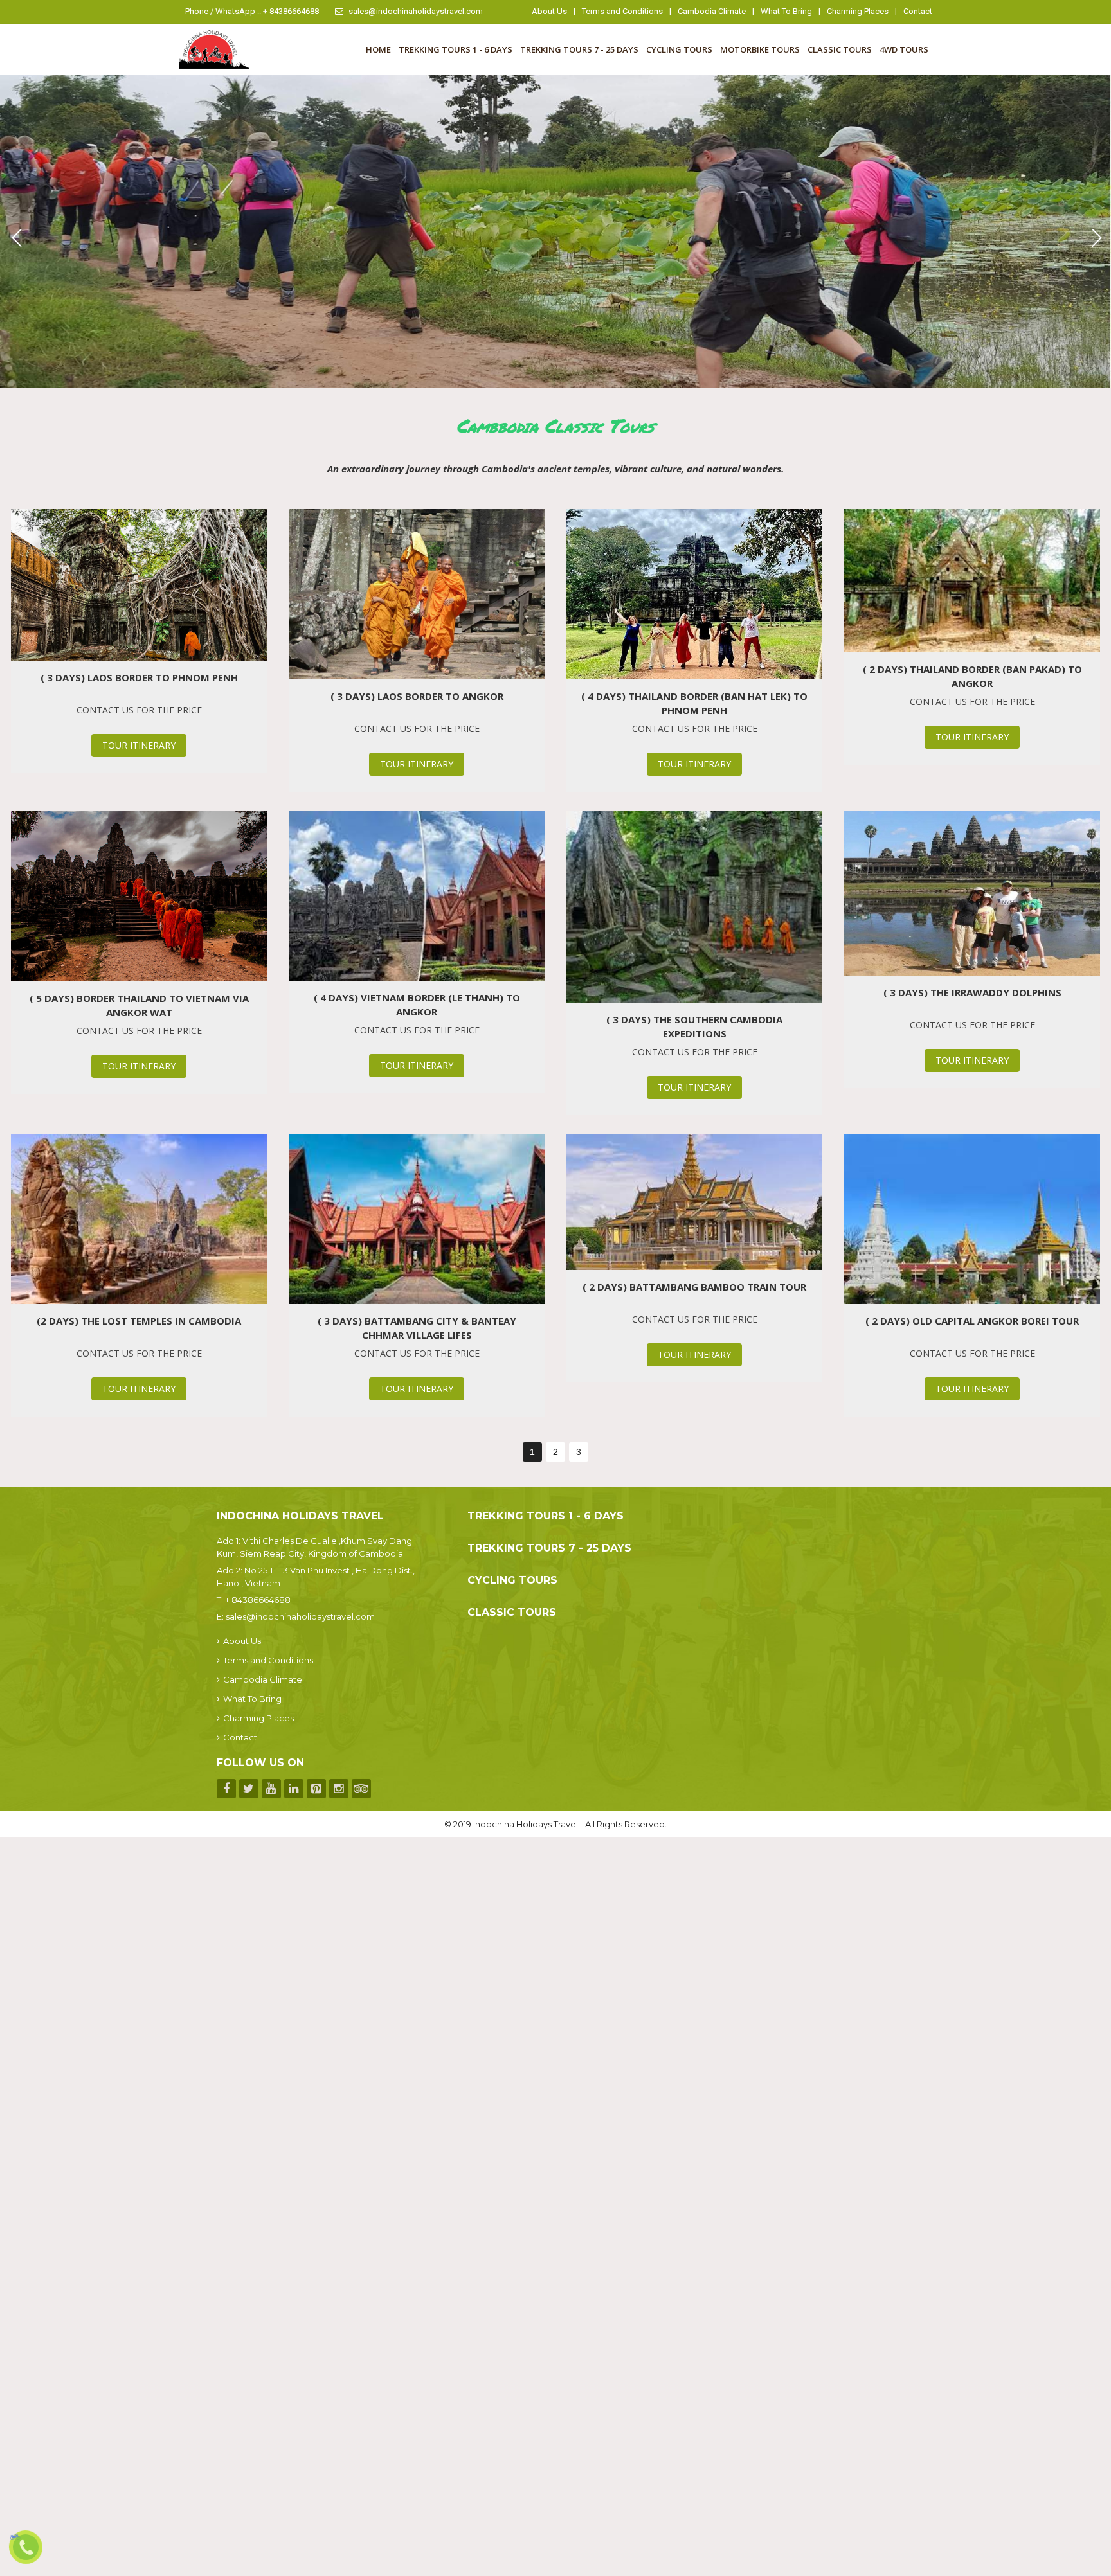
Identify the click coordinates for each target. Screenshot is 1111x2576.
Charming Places (858, 11)
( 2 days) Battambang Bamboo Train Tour (694, 1287)
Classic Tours (840, 49)
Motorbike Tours (760, 49)
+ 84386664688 (258, 1600)
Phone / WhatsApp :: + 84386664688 (252, 11)
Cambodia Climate (712, 11)
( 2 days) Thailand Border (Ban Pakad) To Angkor (972, 676)
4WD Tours (904, 49)
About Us (549, 11)
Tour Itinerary (139, 745)
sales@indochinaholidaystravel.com (416, 11)
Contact (918, 11)
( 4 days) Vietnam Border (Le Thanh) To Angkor (417, 1005)
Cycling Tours (679, 49)
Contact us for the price (139, 710)
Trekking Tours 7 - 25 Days (579, 49)
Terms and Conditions (622, 11)
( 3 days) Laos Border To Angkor (417, 696)
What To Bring (786, 11)
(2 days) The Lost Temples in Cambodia (139, 1321)
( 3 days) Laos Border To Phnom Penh (139, 677)
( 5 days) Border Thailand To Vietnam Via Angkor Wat (139, 1005)
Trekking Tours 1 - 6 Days (456, 49)
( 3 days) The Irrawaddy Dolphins (972, 992)
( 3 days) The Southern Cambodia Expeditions (694, 1026)
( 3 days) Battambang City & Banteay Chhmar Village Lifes (417, 1328)
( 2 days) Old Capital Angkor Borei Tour (972, 1321)
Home (378, 49)
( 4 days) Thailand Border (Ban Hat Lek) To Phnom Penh (694, 703)
